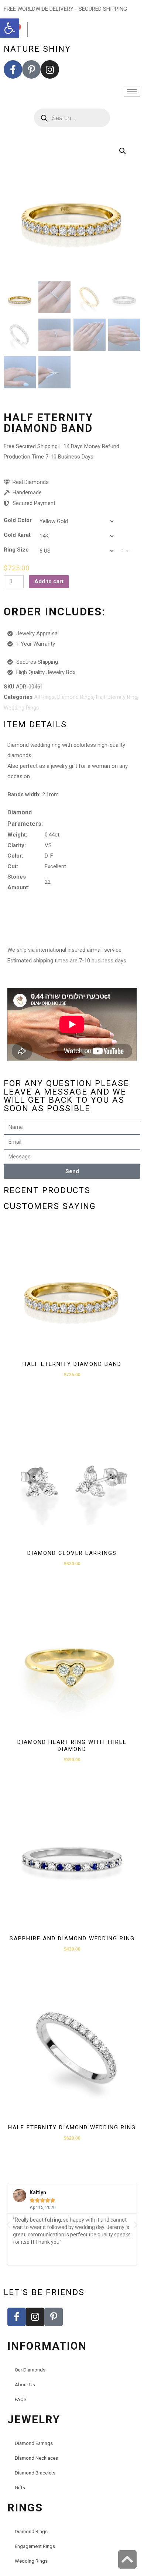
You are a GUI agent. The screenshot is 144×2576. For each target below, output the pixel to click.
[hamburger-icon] (132, 91)
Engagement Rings (35, 2546)
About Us (25, 2385)
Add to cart (49, 581)
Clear (126, 551)
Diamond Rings (75, 697)
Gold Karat (17, 535)
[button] (10, 28)
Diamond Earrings (34, 2443)
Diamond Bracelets (35, 2473)
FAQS (21, 2399)
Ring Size (16, 550)
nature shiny (37, 49)
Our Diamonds (30, 2370)
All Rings (44, 697)
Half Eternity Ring (117, 697)
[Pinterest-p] (31, 69)
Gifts (20, 2488)
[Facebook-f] (13, 69)
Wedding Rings (21, 708)
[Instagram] (50, 69)
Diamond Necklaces (36, 2458)
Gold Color (18, 520)
